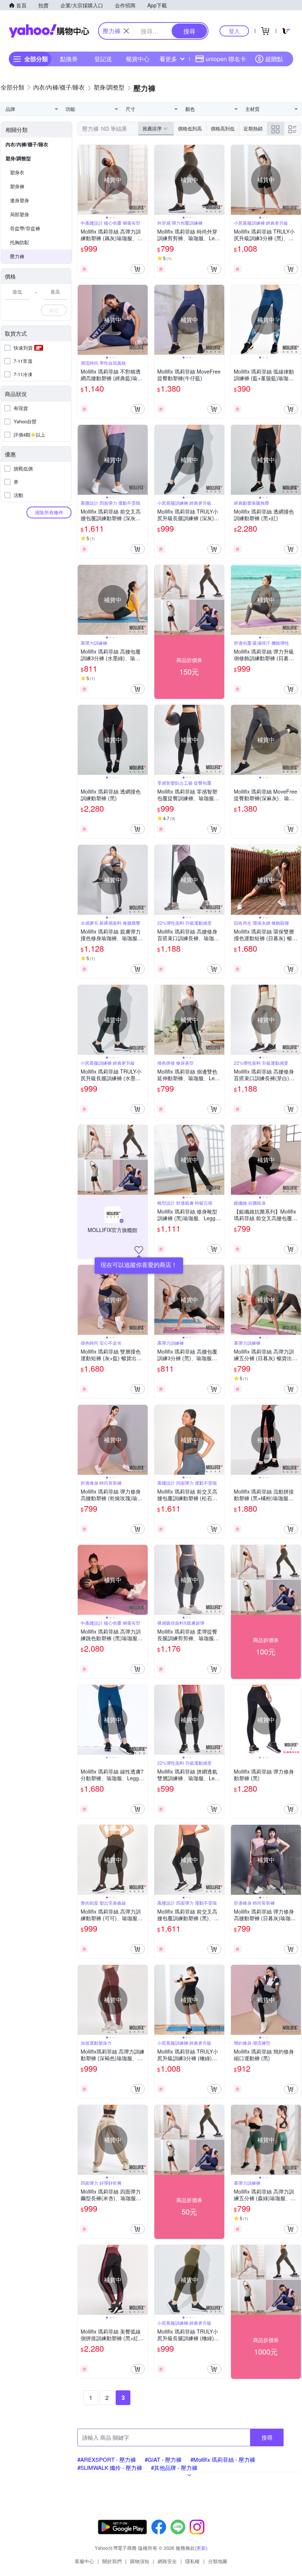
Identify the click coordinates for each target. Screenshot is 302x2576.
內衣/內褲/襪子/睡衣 (27, 144)
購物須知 (140, 2561)
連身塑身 (20, 200)
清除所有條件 (49, 512)
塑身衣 (17, 172)
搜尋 (267, 2437)
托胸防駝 (20, 242)
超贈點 (274, 59)
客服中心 (84, 2561)
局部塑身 (20, 214)
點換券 (69, 59)
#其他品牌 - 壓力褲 (174, 2467)
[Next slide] (143, 180)
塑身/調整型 (18, 158)
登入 (234, 31)
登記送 (103, 59)
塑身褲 (17, 186)
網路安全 (167, 2561)
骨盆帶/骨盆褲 (25, 228)
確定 (54, 310)
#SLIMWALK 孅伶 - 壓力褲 (110, 2467)
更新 (201, 2548)
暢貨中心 (138, 59)
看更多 (168, 59)
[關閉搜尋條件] (126, 31)
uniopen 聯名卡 (226, 59)
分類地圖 (218, 2561)
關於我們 (112, 2561)
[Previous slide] (82, 180)
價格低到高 (190, 128)
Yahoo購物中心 (49, 31)
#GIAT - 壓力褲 (163, 2459)
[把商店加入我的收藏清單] (139, 1250)
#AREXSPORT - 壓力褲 (107, 2459)
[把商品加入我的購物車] (138, 269)
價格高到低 (223, 128)
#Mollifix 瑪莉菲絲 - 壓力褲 (223, 2459)
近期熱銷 (253, 128)
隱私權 (192, 2561)
